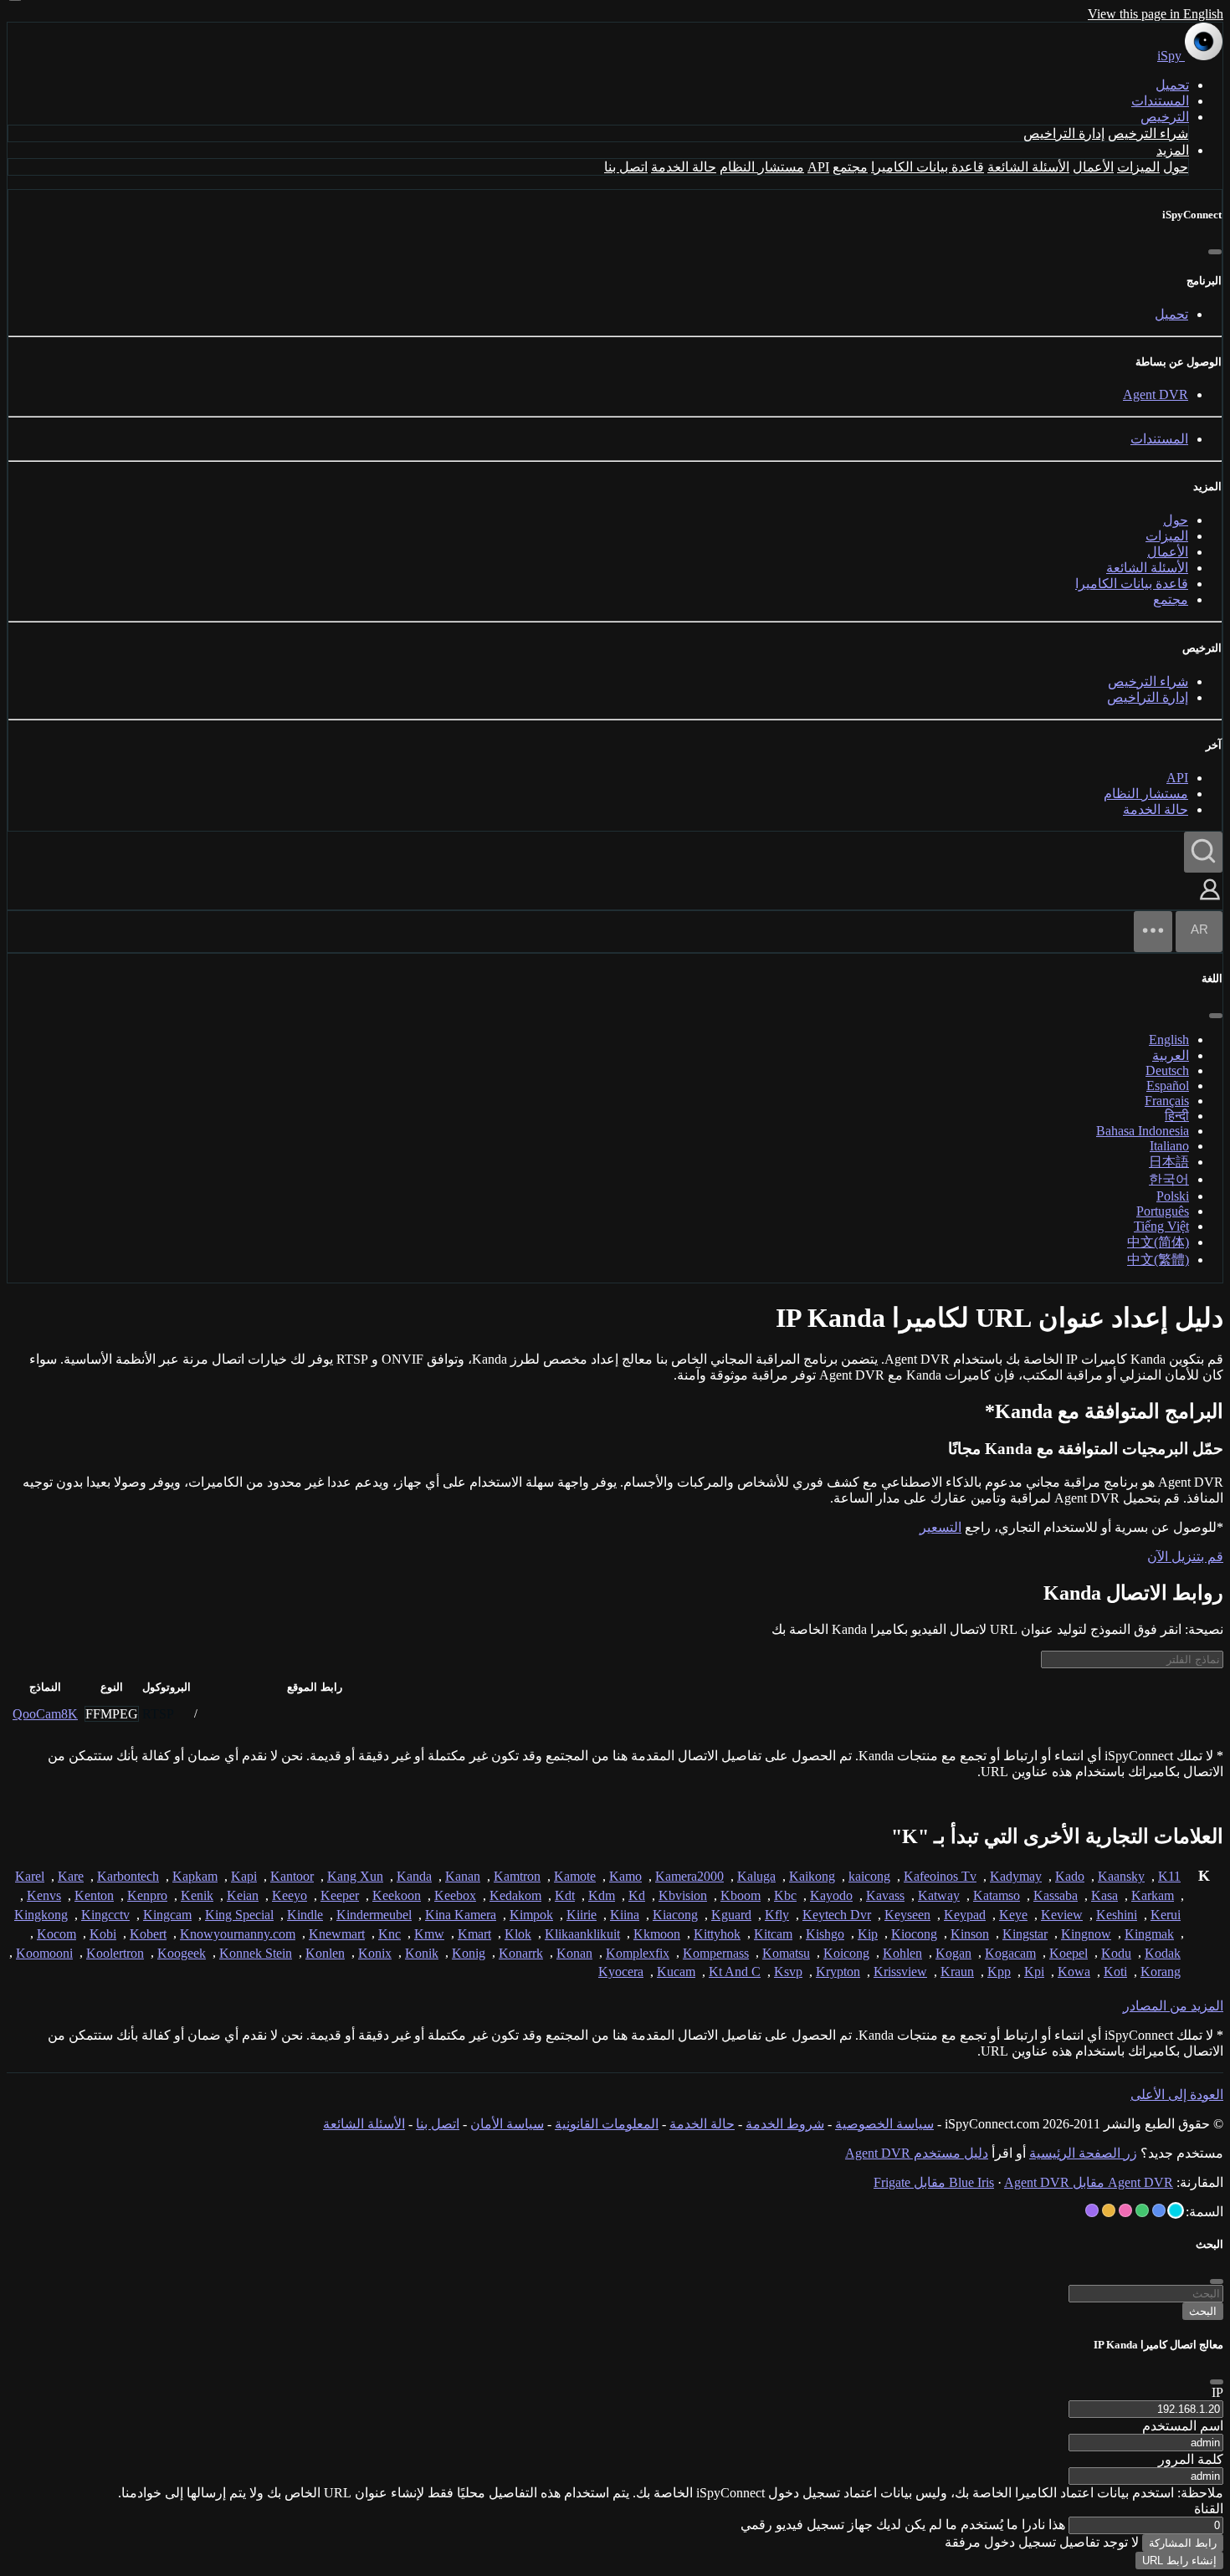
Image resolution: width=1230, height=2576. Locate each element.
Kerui (1166, 1915)
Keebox (455, 1895)
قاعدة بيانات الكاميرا (928, 167)
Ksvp (788, 1972)
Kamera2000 (689, 1876)
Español (1168, 1086)
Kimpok (531, 1915)
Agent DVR (1156, 394)
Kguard (731, 1915)
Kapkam (195, 1876)
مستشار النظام (762, 167)
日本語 (1169, 1162)
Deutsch (1167, 1070)
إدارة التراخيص (1064, 133)
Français (1167, 1101)
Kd (637, 1895)
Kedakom (515, 1895)
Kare (71, 1876)
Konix (375, 1953)
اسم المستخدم (1183, 2426)
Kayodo (831, 1895)
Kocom (56, 1934)
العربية (1171, 1055)
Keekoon (397, 1895)
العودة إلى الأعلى (1177, 2095)
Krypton (838, 1972)
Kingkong (41, 1915)
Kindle (305, 1915)
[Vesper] (1092, 2210)
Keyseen (907, 1915)
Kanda (414, 1876)
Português (1163, 1211)
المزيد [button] (1173, 150)
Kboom (741, 1895)
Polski (1173, 1196)
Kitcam (773, 1934)
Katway (939, 1895)
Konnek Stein (256, 1953)
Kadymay (1016, 1876)
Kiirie (582, 1915)
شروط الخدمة (785, 2124)
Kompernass (716, 1953)
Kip (868, 1934)
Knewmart (337, 1934)
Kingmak (1149, 1934)
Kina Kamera (461, 1915)
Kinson (970, 1934)
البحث (1203, 2311)
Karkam (1153, 1895)
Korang (1161, 1972)
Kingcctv (105, 1915)
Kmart (474, 1934)
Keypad (965, 1915)
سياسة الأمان (507, 2124)
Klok (518, 1934)
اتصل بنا (626, 167)
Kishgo (825, 1934)
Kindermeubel (374, 1915)
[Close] (1217, 2382)
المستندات (1160, 101)
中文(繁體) (1158, 1260)
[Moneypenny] (1125, 2210)
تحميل (1172, 85)
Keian (243, 1895)
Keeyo (290, 1895)
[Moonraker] (1159, 2210)
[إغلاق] (1215, 252)
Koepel (1069, 1953)
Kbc (785, 1895)
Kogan (953, 1953)
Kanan (463, 1876)
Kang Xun (355, 1876)
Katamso (997, 1895)
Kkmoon (657, 1934)
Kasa (1104, 1895)
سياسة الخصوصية (884, 2124)
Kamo (625, 1876)
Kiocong (914, 1934)
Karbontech (128, 1876)
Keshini (1117, 1915)
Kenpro (147, 1895)
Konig (469, 1953)
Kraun (957, 1972)
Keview (1062, 1915)
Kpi (1034, 1972)
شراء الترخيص (1148, 133)
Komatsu (786, 1953)
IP (1217, 2392)
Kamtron (517, 1876)
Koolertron (115, 1953)
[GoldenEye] (1109, 2210)
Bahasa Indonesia (1143, 1131)
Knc (389, 1934)
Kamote (575, 1876)
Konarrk (521, 1953)
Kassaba (1056, 1895)
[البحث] (1203, 852)
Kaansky (1121, 1876)
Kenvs (44, 1895)
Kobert (148, 1934)
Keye (1013, 1915)
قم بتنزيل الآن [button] (1185, 1557)
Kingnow (1086, 1934)
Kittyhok (717, 1934)
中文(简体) (1158, 1242)
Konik (422, 1953)
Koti (1115, 1972)
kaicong (869, 1876)
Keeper (340, 1895)
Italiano (1169, 1146)
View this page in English (1156, 14)
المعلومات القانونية (607, 2124)
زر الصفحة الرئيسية (1083, 2153)
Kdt (565, 1895)
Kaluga (756, 1876)
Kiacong (675, 1915)
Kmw (429, 1934)
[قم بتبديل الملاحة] (1153, 932)
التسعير (940, 1527)
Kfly (777, 1915)
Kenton (94, 1895)
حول (1176, 167)
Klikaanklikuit (582, 1934)
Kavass (885, 1895)
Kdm (602, 1895)
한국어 (1169, 1179)
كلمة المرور (1191, 2459)
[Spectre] (1176, 2210)
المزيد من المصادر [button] (1173, 2006)
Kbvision (683, 1895)
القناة (1209, 2509)
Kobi (103, 1934)
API (818, 167)
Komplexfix (638, 1953)
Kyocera (621, 1972)
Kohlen (902, 1953)
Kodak (1163, 1953)
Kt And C (735, 1972)
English (1169, 1040)
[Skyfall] (1142, 2210)
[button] (1210, 901)
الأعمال (1093, 167)
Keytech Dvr (837, 1915)
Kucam (676, 1972)
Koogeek (182, 1953)
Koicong (846, 1953)
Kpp (999, 1972)
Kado (1070, 1876)
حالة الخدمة (684, 167)
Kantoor (292, 1876)
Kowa (1074, 1972)
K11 (1169, 1876)
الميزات (1138, 167)
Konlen (325, 1953)
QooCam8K (45, 1714)
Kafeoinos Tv (940, 1876)
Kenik (197, 1895)
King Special (239, 1915)
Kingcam (167, 1915)
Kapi (244, 1876)
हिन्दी (1177, 1116)
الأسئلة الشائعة (1028, 167)
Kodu (1116, 1953)
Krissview (900, 1972)
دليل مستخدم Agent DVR (917, 2153)
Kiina (625, 1915)
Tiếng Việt (1161, 1226)
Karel (30, 1876)
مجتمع (850, 167)
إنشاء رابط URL (1179, 2561)
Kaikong (812, 1876)
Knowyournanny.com (238, 1934)
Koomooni (44, 1953)
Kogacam (1010, 1953)
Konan (574, 1953)
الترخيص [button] (1165, 117)
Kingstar (1025, 1934)
